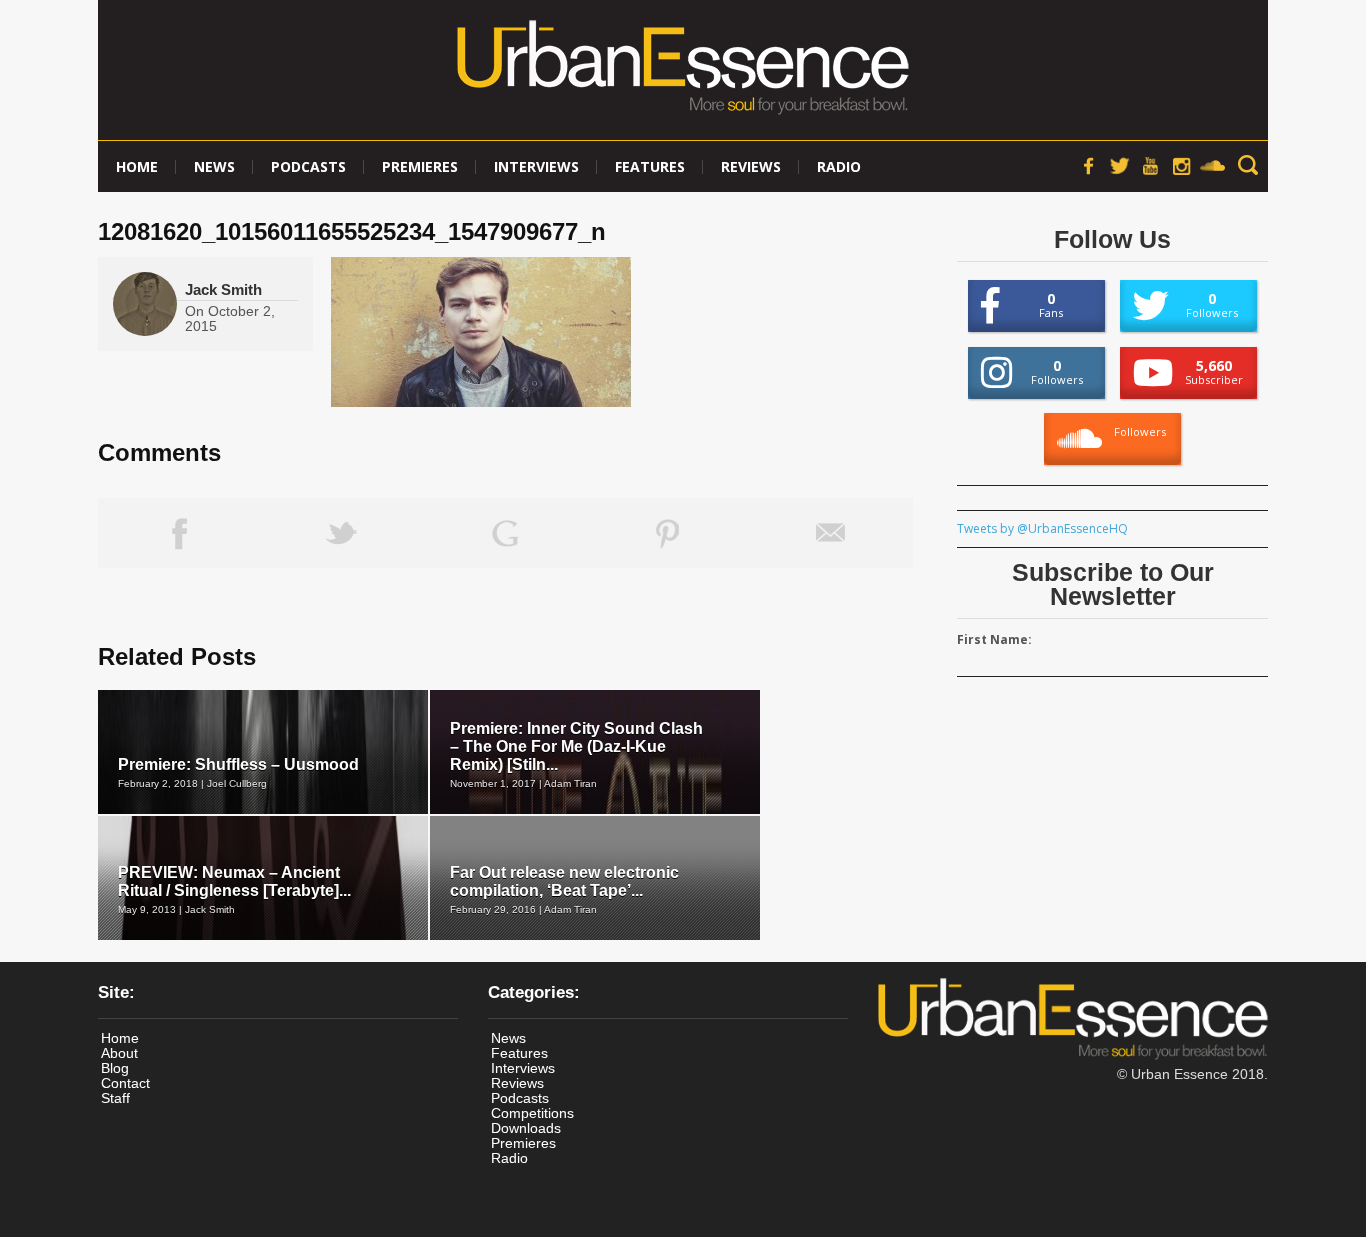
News (214, 166)
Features (650, 166)
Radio (839, 166)
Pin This (668, 533)
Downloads (526, 1128)
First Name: (994, 639)
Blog (115, 1068)
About (119, 1053)
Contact (125, 1083)
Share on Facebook (179, 533)
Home (137, 166)
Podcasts (308, 166)
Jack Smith (223, 289)
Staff (115, 1098)
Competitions (532, 1113)
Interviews (536, 166)
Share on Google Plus (505, 533)
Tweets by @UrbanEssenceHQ (1042, 528)
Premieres (420, 166)
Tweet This (342, 533)
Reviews (751, 166)
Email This (831, 533)
